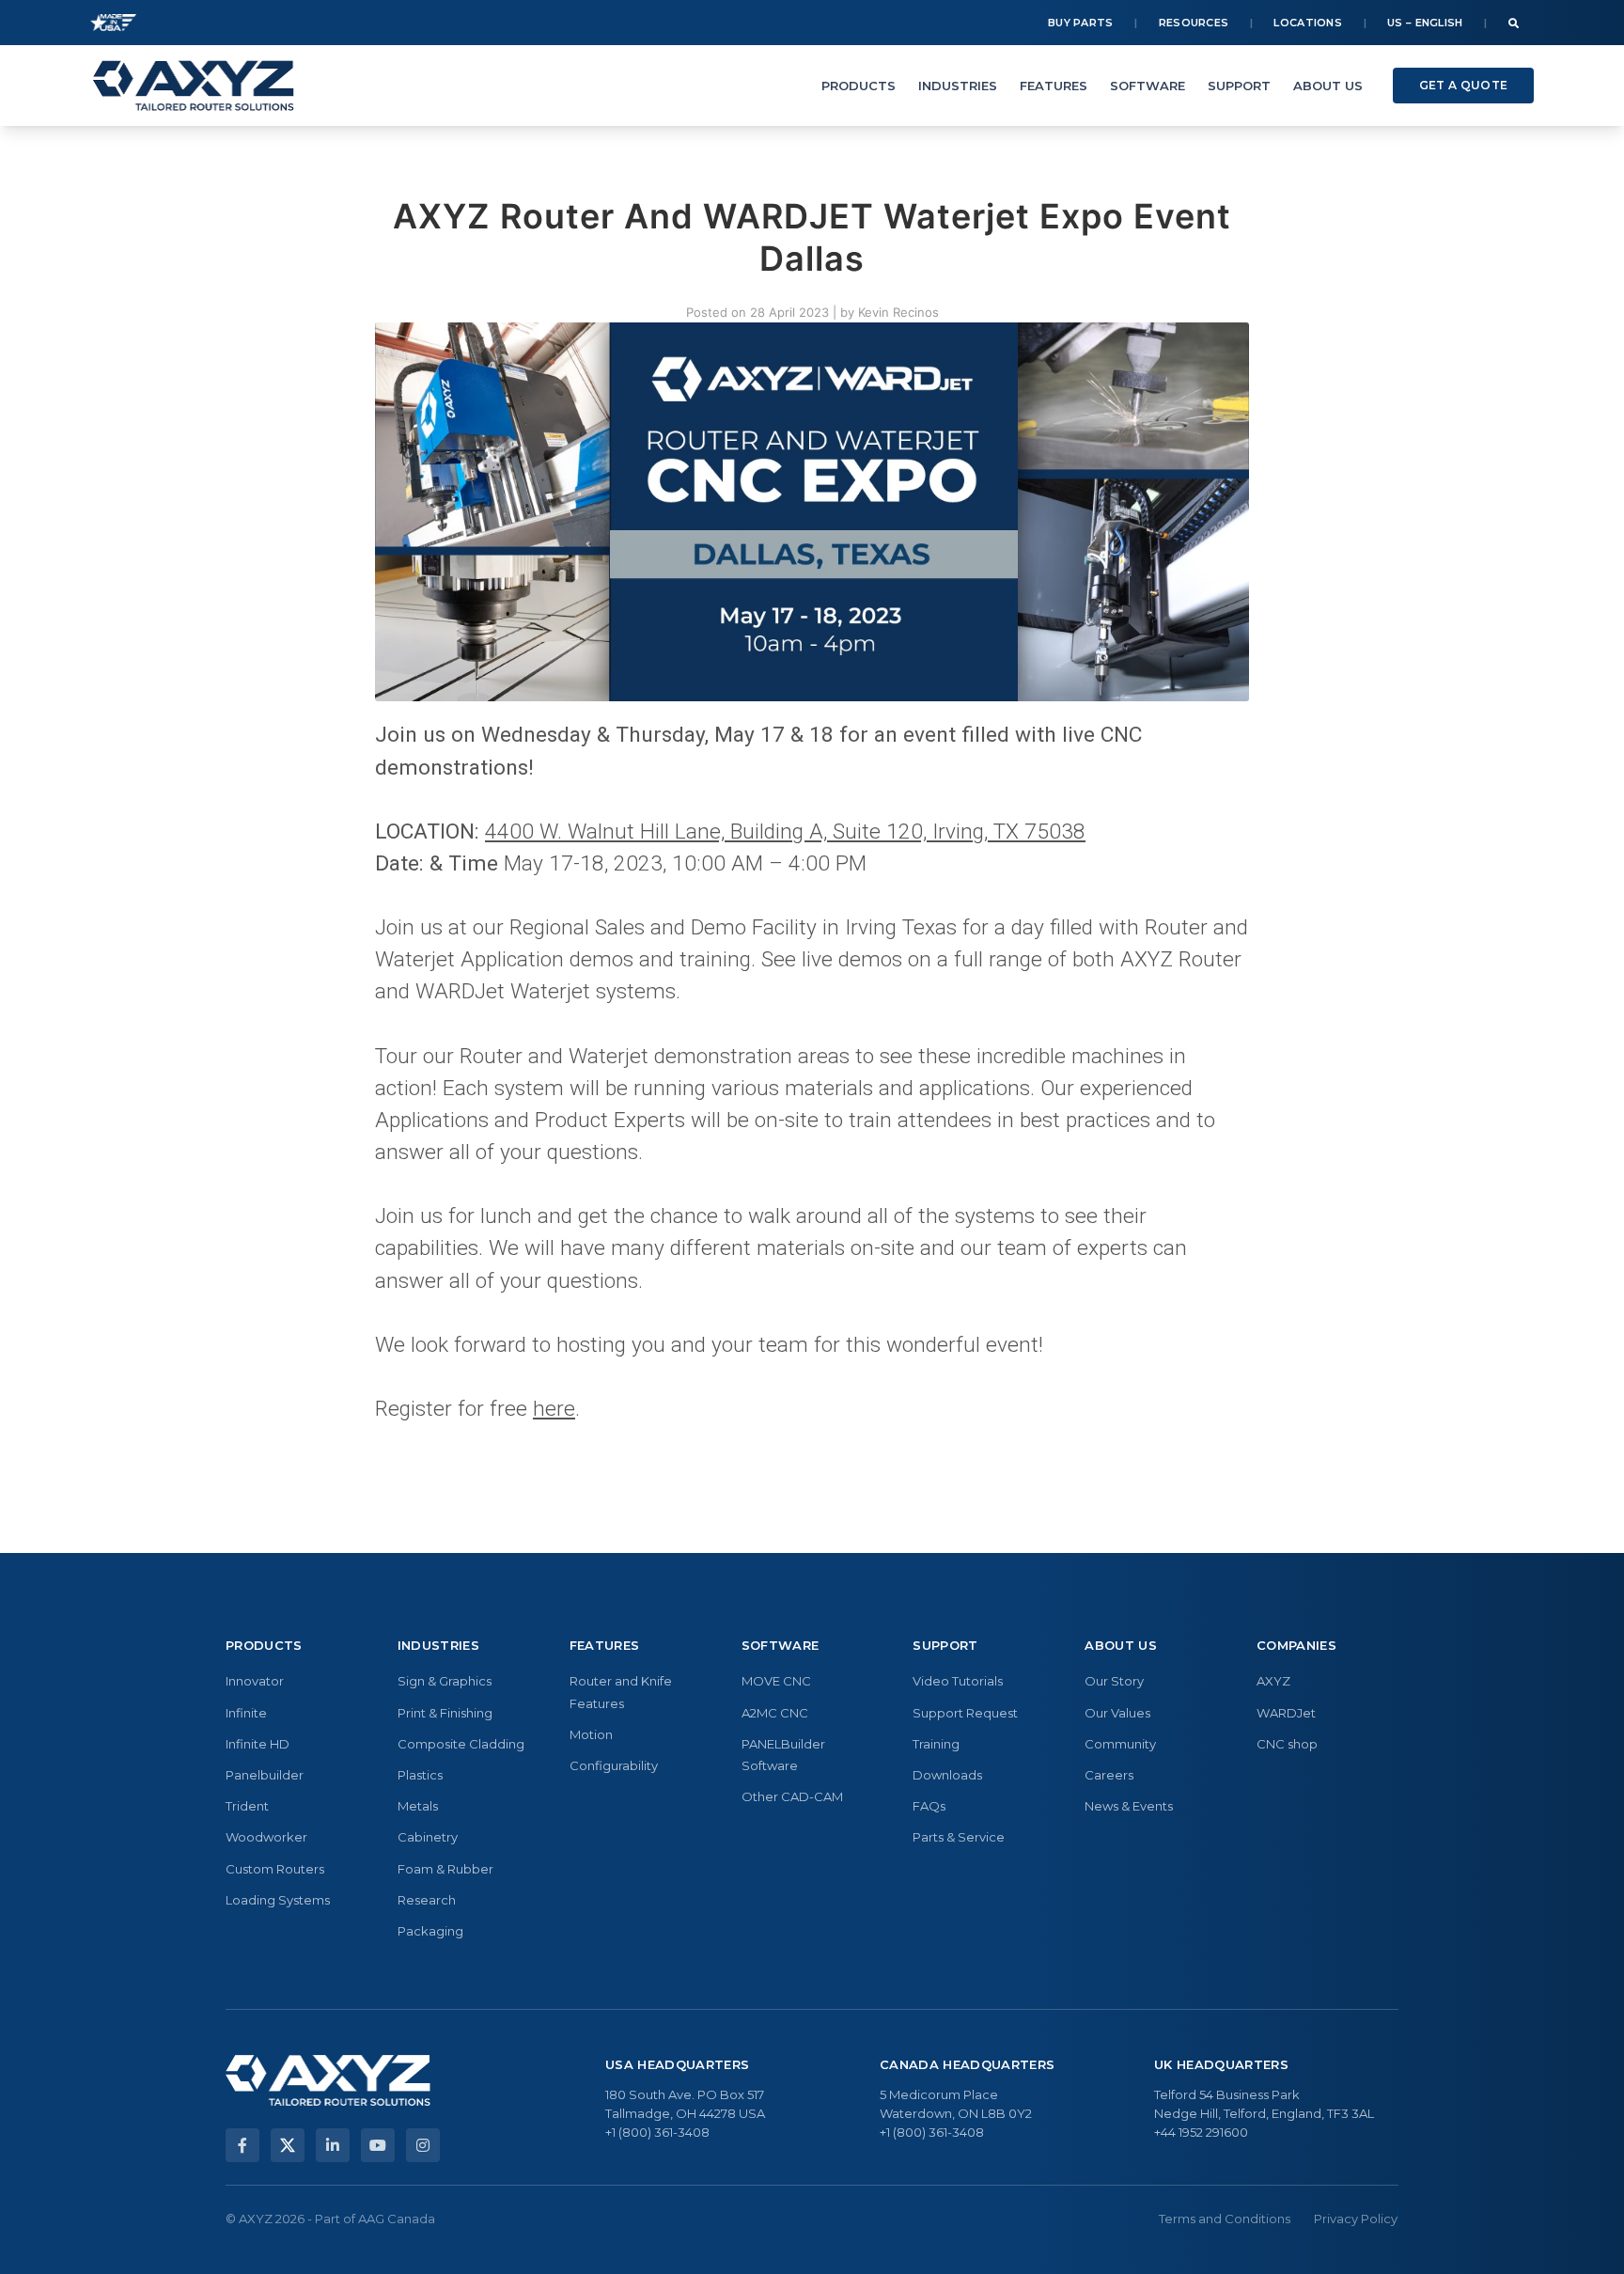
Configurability (614, 1765)
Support (1239, 86)
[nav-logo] (194, 86)
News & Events (1129, 1806)
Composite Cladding (461, 1744)
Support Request (965, 1713)
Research (427, 1900)
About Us (1328, 86)
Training (936, 1744)
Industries (958, 86)
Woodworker (266, 1837)
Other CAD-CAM (792, 1796)
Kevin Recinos (898, 312)
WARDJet (1286, 1713)
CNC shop (1287, 1744)
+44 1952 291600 (1201, 2132)
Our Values (1117, 1713)
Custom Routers (275, 1869)
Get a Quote (1463, 85)
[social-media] (242, 2145)
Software (1148, 86)
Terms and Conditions (1225, 2219)
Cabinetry (428, 1837)
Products (859, 86)
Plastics (420, 1775)
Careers (1109, 1775)
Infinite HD (258, 1744)
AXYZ (1273, 1681)
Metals (418, 1806)
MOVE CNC (776, 1681)
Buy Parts (1081, 23)
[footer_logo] (328, 2080)
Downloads (947, 1775)
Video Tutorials (958, 1681)
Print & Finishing (445, 1713)
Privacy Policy (1356, 2219)
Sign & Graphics (445, 1681)
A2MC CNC (775, 1713)
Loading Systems (278, 1900)
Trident (247, 1806)
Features (1054, 86)
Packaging (430, 1931)
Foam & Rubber (445, 1869)
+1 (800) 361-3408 (657, 2132)
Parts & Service (959, 1837)
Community (1120, 1744)
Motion (591, 1734)
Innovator (255, 1681)
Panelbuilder (265, 1775)
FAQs (929, 1806)
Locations (1308, 23)
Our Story (1114, 1681)
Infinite (246, 1713)
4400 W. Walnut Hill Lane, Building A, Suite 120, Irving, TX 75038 (785, 831)
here (554, 1409)
